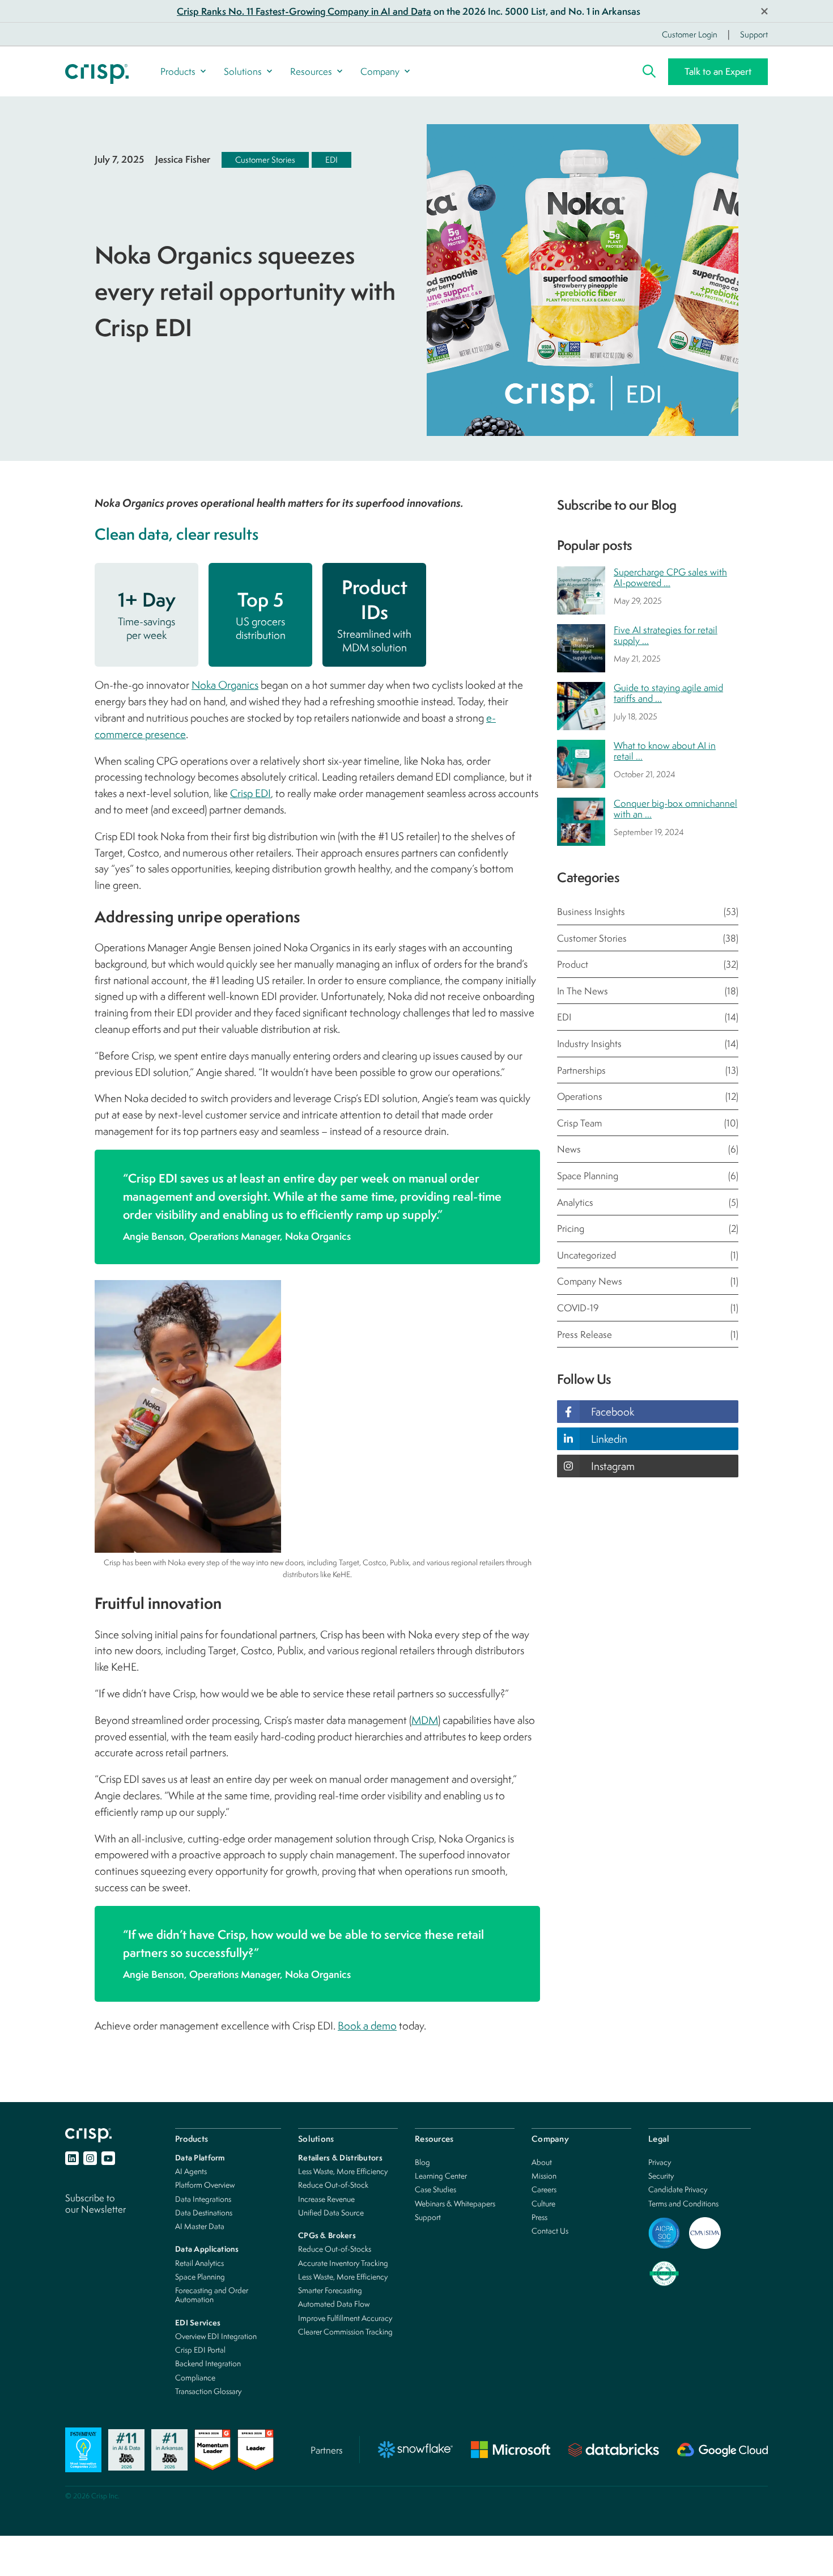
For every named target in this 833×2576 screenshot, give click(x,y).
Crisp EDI (250, 793)
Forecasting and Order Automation (212, 2295)
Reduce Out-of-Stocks (335, 2249)
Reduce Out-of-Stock (333, 2185)
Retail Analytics (199, 2263)
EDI (331, 160)
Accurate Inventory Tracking (343, 2263)
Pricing (648, 1228)
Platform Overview (205, 2185)
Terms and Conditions (683, 2203)
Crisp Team (648, 1123)
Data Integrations (203, 2199)
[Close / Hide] (764, 11)
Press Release (648, 1334)
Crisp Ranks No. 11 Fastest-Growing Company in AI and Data (304, 11)
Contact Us (550, 2230)
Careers (544, 2189)
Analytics (648, 1202)
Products (178, 71)
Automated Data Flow (334, 2304)
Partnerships (648, 1070)
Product (648, 964)
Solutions (243, 71)
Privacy (660, 2162)
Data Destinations (204, 2212)
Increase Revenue (326, 2199)
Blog (422, 2162)
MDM (425, 1720)
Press (539, 2217)
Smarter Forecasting (330, 2290)
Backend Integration (208, 2363)
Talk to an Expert (718, 71)
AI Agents (191, 2171)
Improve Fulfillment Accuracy (345, 2318)
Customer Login (690, 34)
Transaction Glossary (208, 2391)
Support (754, 34)
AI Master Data (200, 2226)
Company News (648, 1281)
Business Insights (648, 911)
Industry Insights (648, 1043)
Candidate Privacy (678, 2189)
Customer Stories (265, 160)
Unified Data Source (331, 2212)
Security (661, 2175)
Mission (544, 2175)
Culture (543, 2203)
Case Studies (435, 2189)
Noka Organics (225, 685)
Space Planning (648, 1175)
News (648, 1149)
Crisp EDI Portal (200, 2350)
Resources (311, 71)
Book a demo (367, 2026)
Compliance (195, 2377)
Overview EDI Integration (216, 2336)
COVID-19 (648, 1308)
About (542, 2162)
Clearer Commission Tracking (345, 2331)
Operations (648, 1096)
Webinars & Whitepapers (455, 2203)
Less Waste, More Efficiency (343, 2171)
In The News (648, 991)
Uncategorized (648, 1255)
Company (380, 71)
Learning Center (441, 2175)
